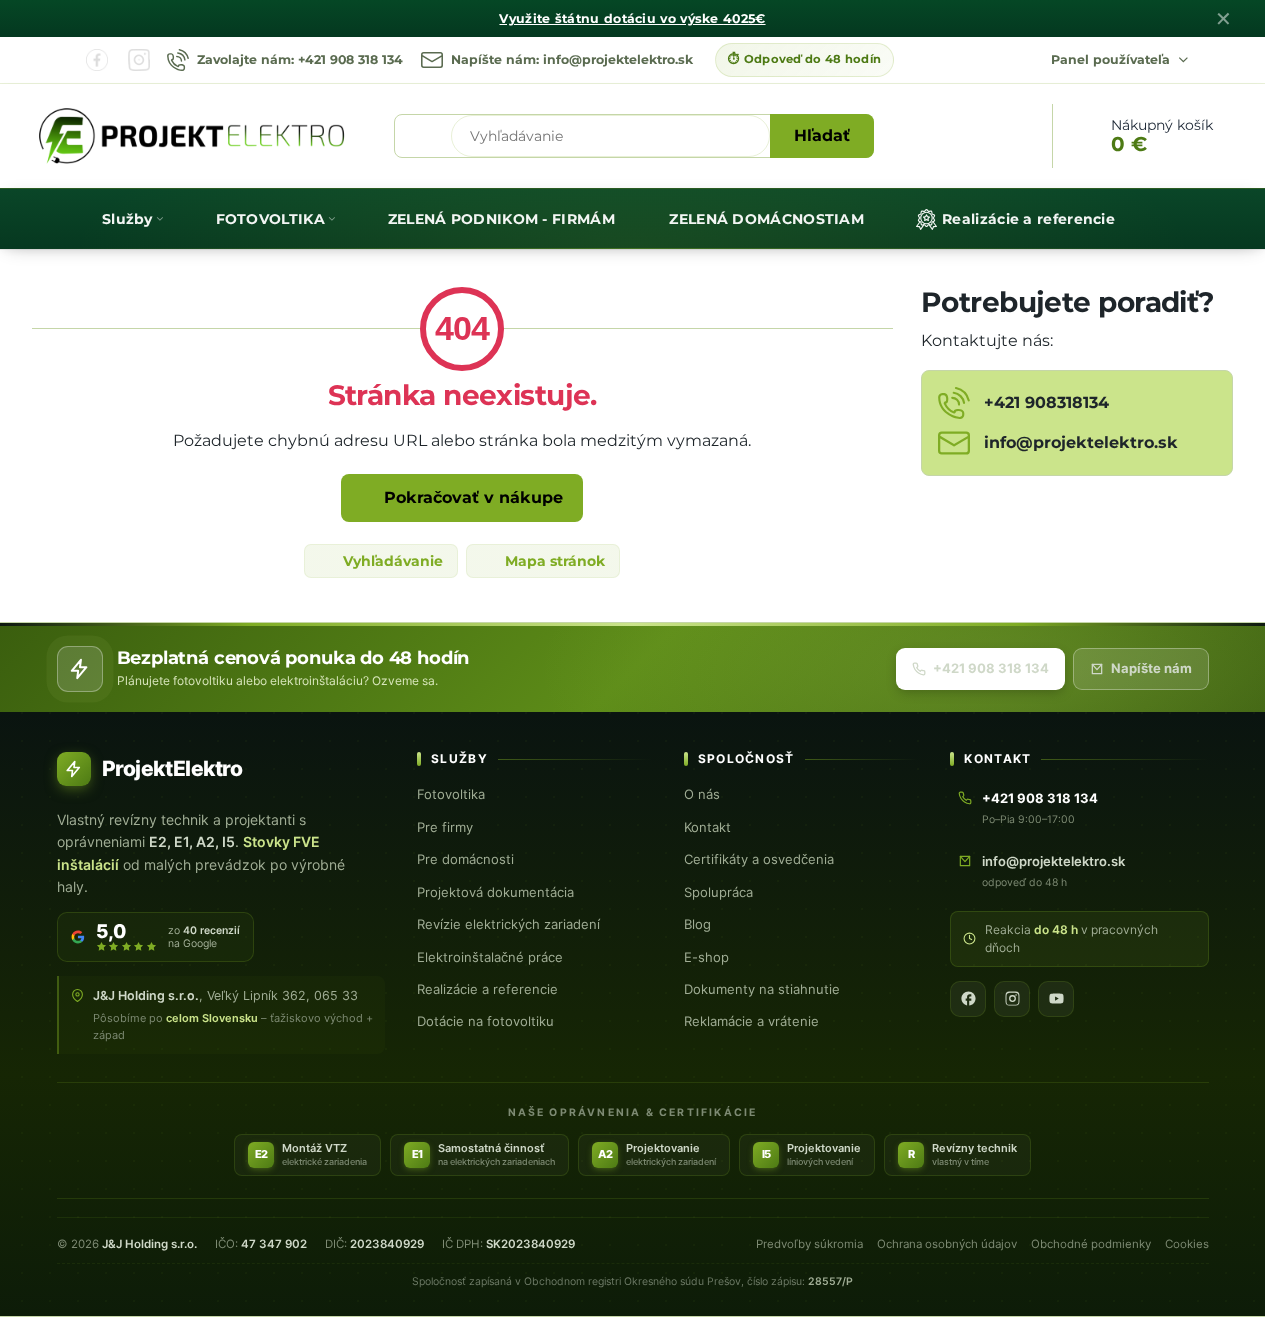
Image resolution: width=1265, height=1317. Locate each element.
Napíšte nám (1151, 668)
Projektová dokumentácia (495, 892)
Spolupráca (718, 892)
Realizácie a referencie (487, 989)
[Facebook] (97, 60)
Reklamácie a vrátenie (751, 1021)
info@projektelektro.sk (1053, 861)
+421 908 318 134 (991, 668)
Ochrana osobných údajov (947, 1244)
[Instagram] (139, 60)
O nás (702, 794)
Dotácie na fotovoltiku (485, 1021)
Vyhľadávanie (391, 561)
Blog (697, 924)
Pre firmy (445, 827)
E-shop (706, 957)
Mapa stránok (553, 561)
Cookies (1187, 1244)
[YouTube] (1056, 999)
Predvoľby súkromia (809, 1244)
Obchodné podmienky (1091, 1244)
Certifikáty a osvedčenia (759, 859)
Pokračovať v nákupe (471, 497)
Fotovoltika (451, 794)
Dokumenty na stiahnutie (762, 989)
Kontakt (707, 827)
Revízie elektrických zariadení (508, 924)
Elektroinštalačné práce (490, 957)
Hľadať (822, 135)
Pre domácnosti (465, 859)
